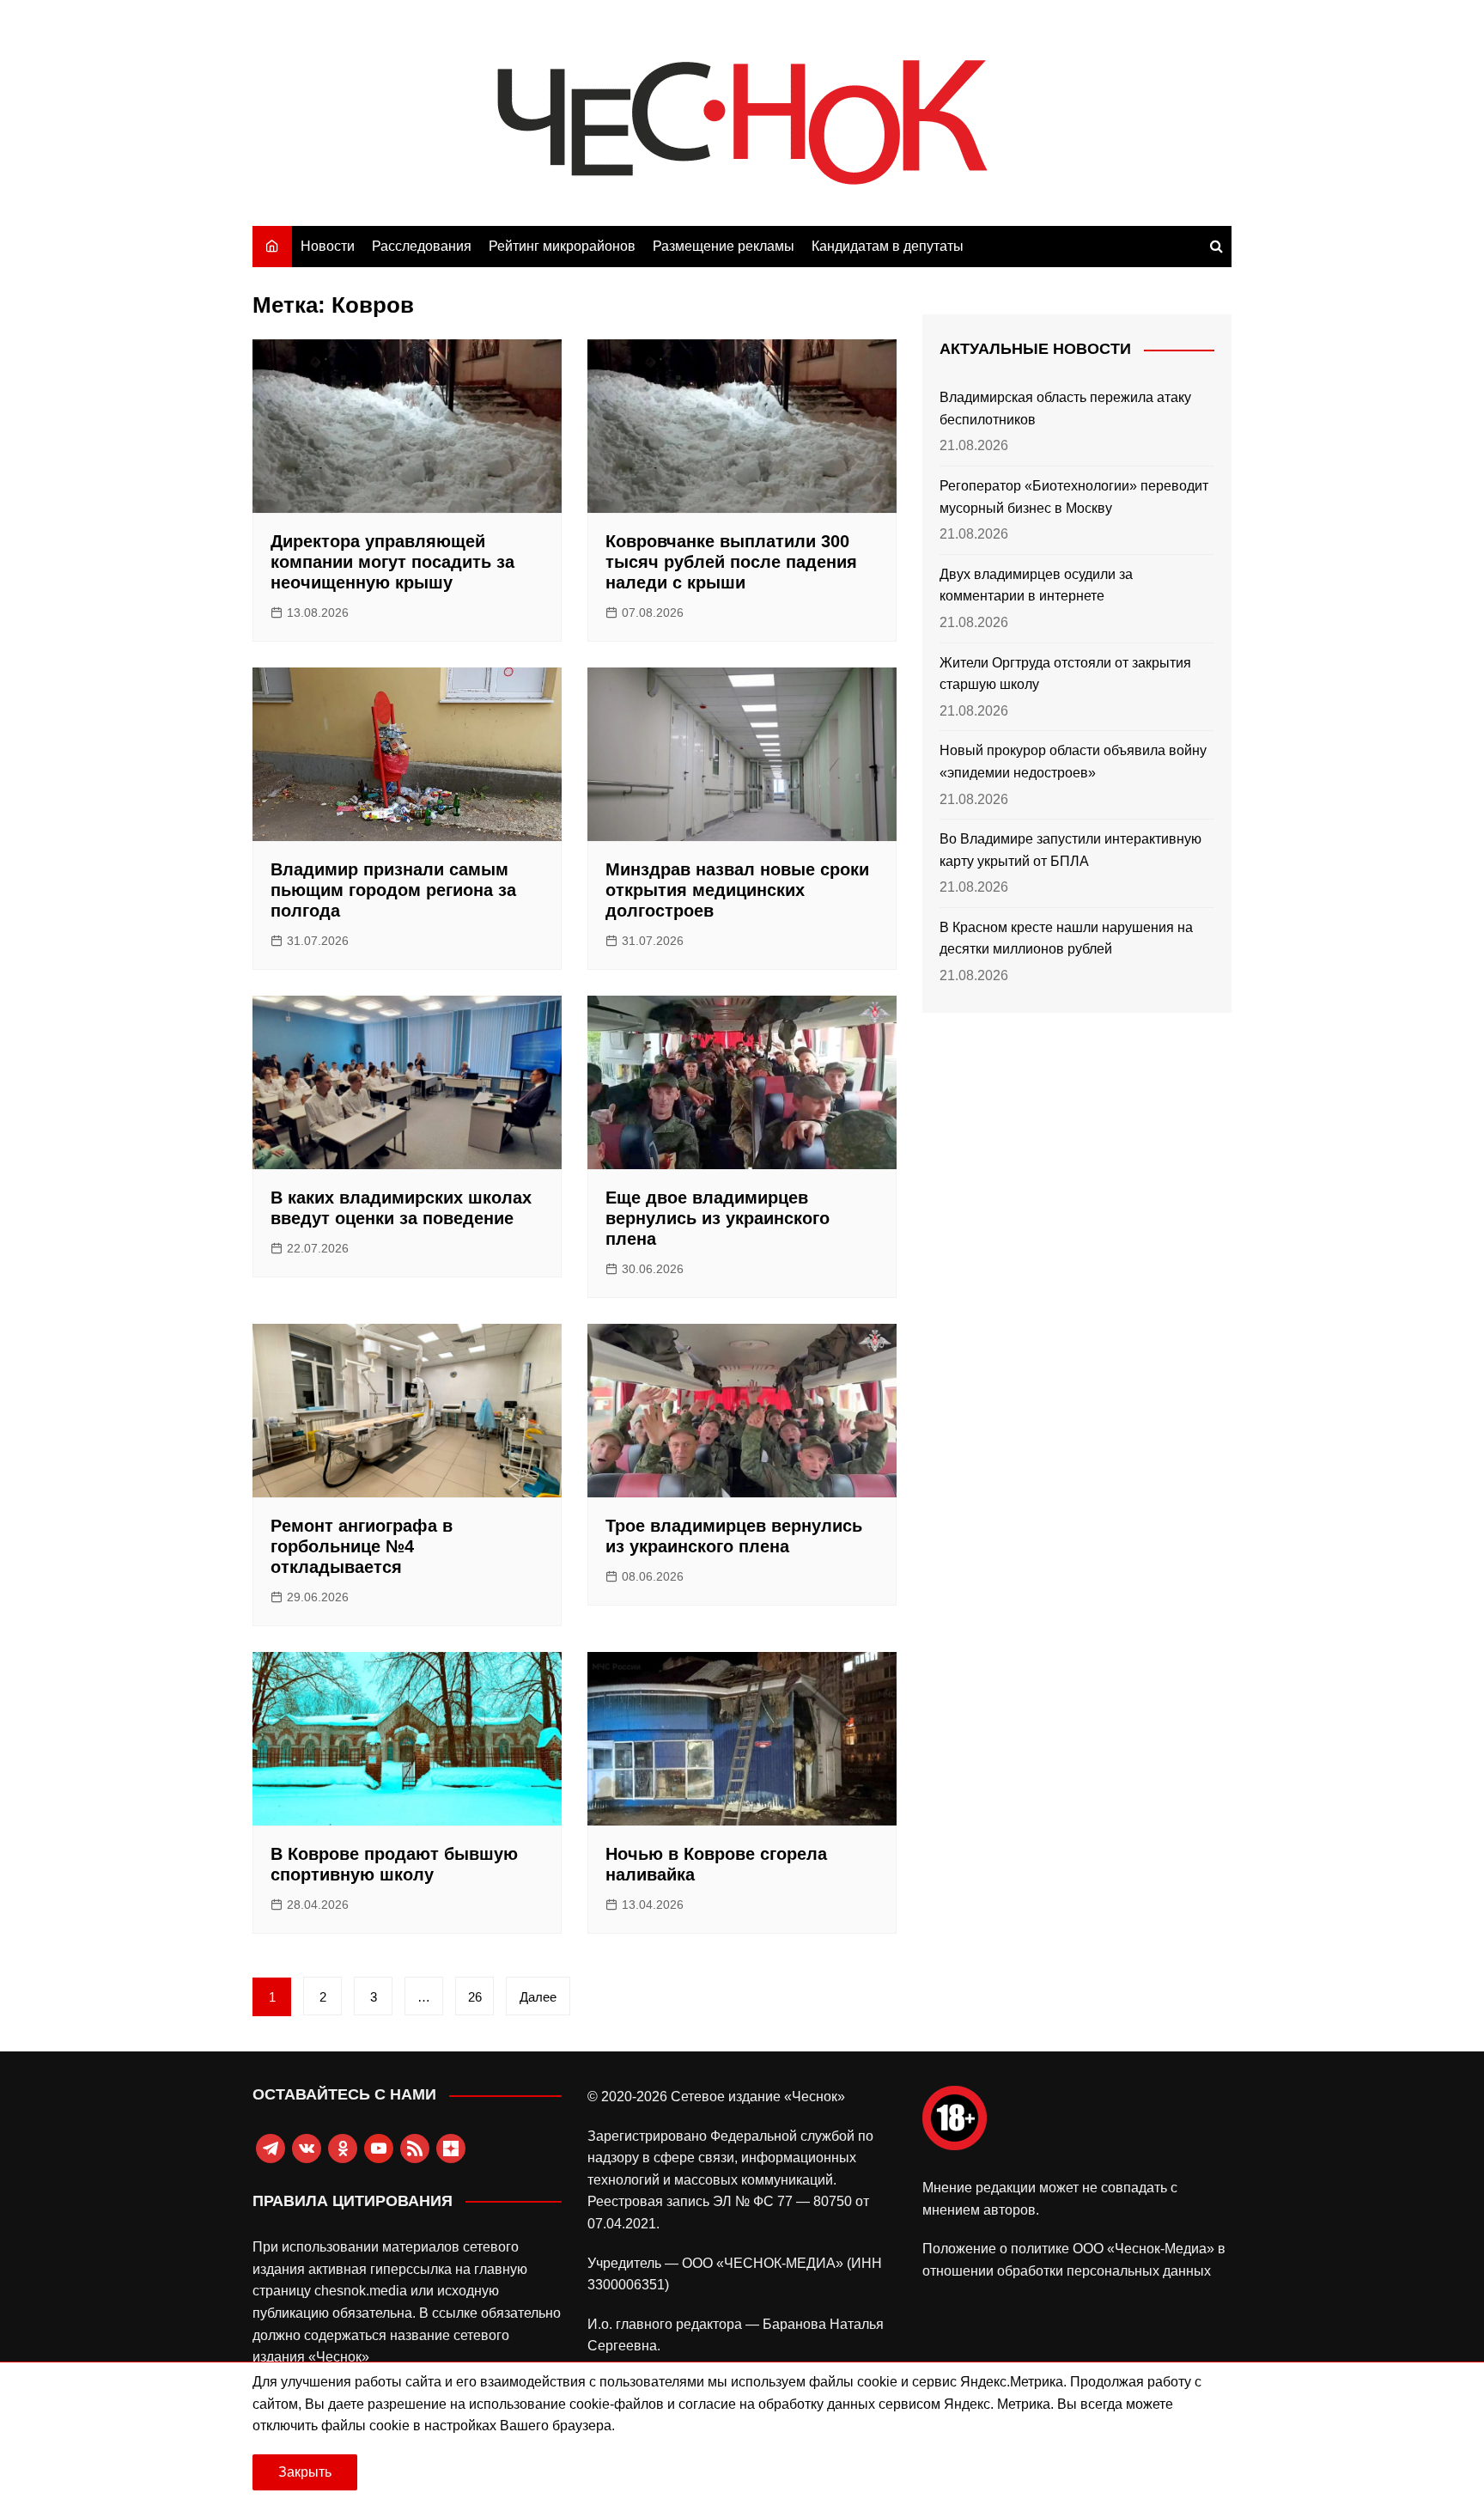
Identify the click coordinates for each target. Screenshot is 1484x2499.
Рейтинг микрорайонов (562, 246)
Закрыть (305, 2472)
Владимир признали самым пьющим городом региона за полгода (393, 890)
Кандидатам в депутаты (888, 246)
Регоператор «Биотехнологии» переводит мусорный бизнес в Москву (1074, 497)
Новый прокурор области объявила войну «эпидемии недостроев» (1073, 762)
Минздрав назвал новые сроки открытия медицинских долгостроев (737, 890)
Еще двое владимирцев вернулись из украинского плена (718, 1218)
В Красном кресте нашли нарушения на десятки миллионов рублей (1066, 939)
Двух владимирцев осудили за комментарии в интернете (1036, 585)
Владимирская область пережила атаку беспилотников (1065, 408)
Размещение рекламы (724, 246)
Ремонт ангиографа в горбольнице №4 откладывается (362, 1546)
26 (475, 1997)
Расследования (422, 246)
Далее (538, 1997)
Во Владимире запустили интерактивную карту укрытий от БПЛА (1070, 850)
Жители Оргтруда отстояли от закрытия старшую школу (1065, 674)
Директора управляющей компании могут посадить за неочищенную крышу (392, 562)
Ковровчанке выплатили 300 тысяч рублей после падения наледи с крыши (731, 562)
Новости (328, 246)
